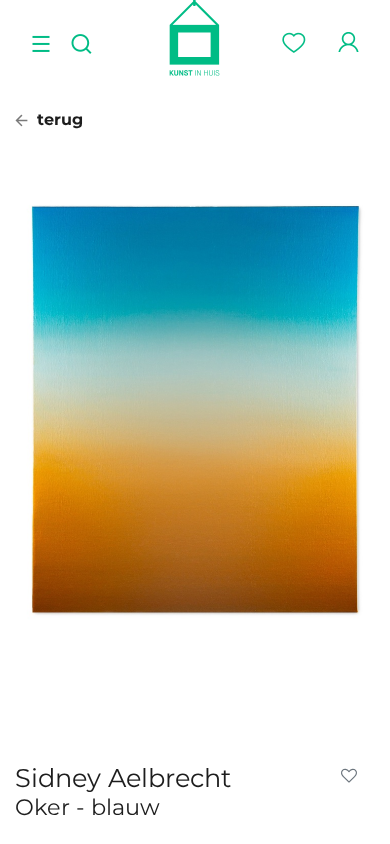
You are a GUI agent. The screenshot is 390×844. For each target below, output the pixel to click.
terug (57, 119)
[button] (353, 776)
